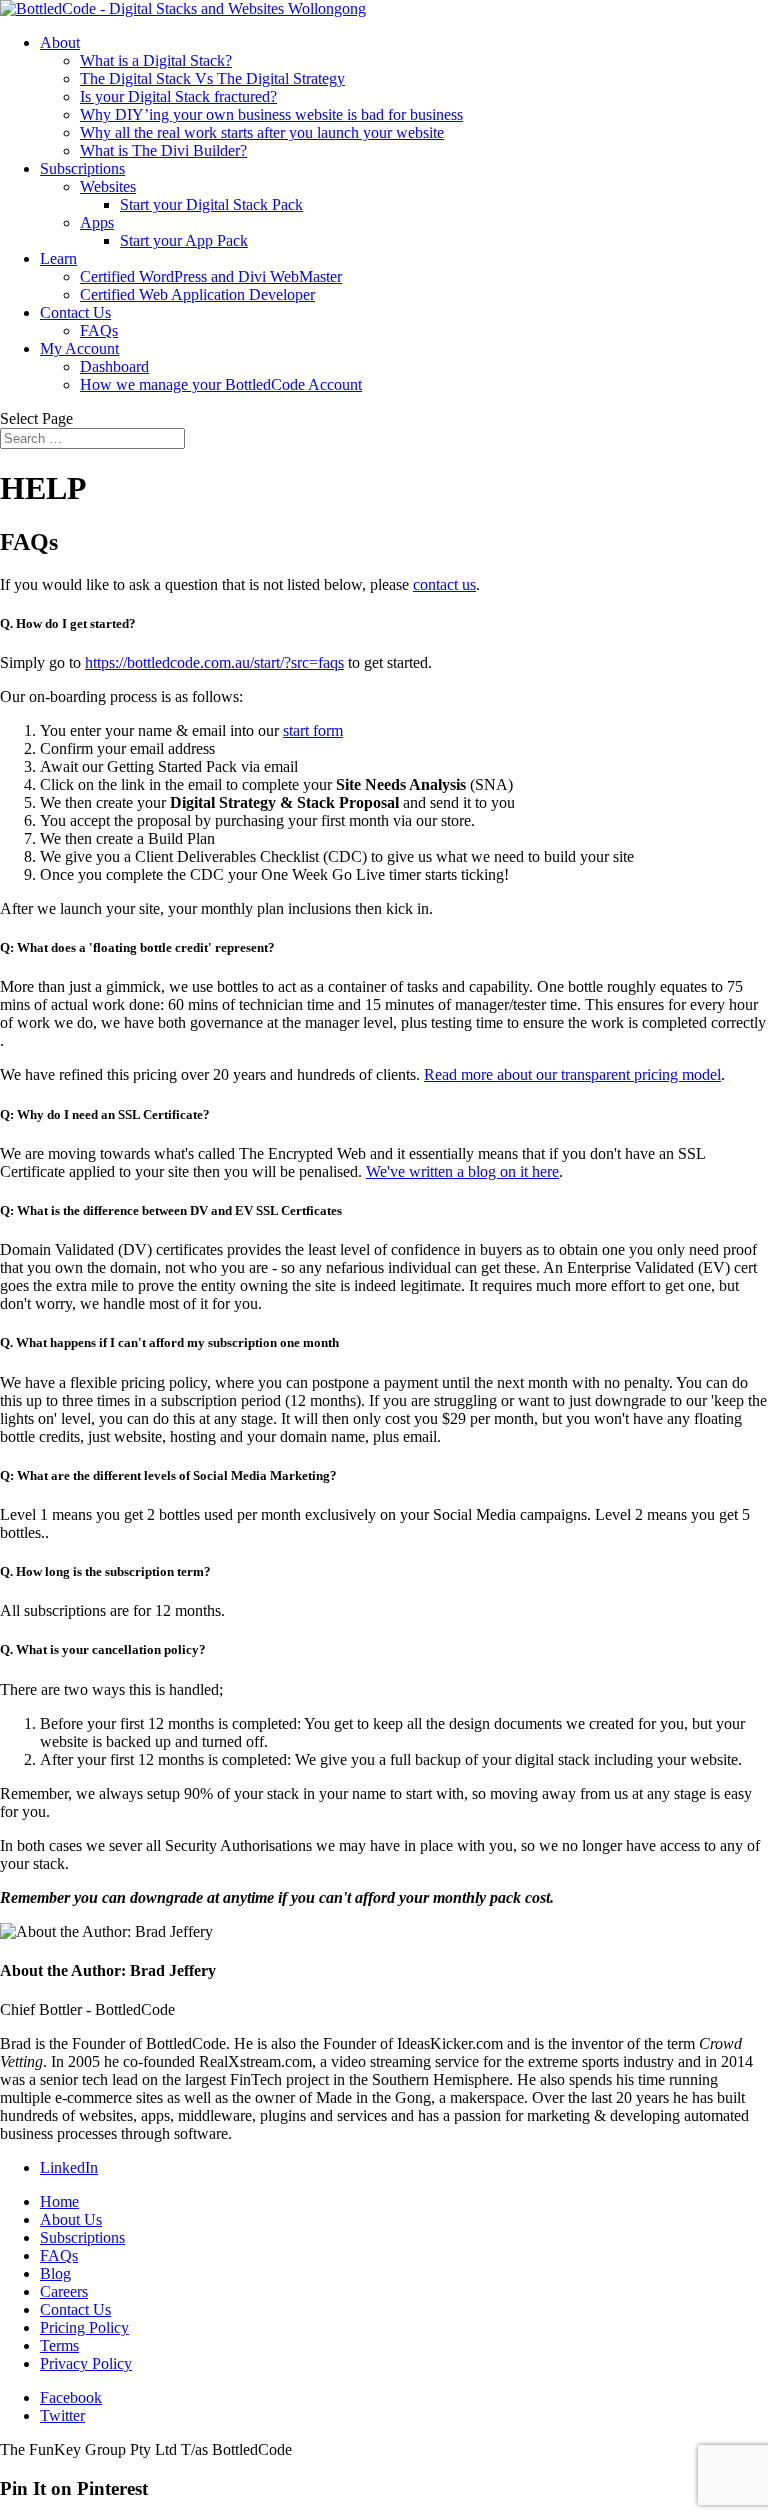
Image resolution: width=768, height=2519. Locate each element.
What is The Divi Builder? (163, 150)
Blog (55, 2273)
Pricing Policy (84, 2327)
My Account (79, 348)
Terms (59, 2345)
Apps (97, 222)
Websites (108, 186)
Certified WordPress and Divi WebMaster (211, 276)
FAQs (99, 330)
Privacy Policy (86, 2363)
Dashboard (114, 366)
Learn (58, 258)
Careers (64, 2291)
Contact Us (75, 312)
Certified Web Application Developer (197, 294)
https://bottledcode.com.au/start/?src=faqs (214, 662)
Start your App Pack (184, 240)
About (60, 42)
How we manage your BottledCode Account (221, 384)
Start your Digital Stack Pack (211, 204)
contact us (444, 584)
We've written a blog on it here (462, 1171)
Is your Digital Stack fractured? (178, 96)
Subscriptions (82, 168)
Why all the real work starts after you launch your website (262, 132)
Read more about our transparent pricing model (572, 1074)
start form (313, 730)
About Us (71, 2219)
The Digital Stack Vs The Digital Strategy (212, 78)
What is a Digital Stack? (156, 60)
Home (59, 2201)
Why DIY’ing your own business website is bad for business (271, 114)
